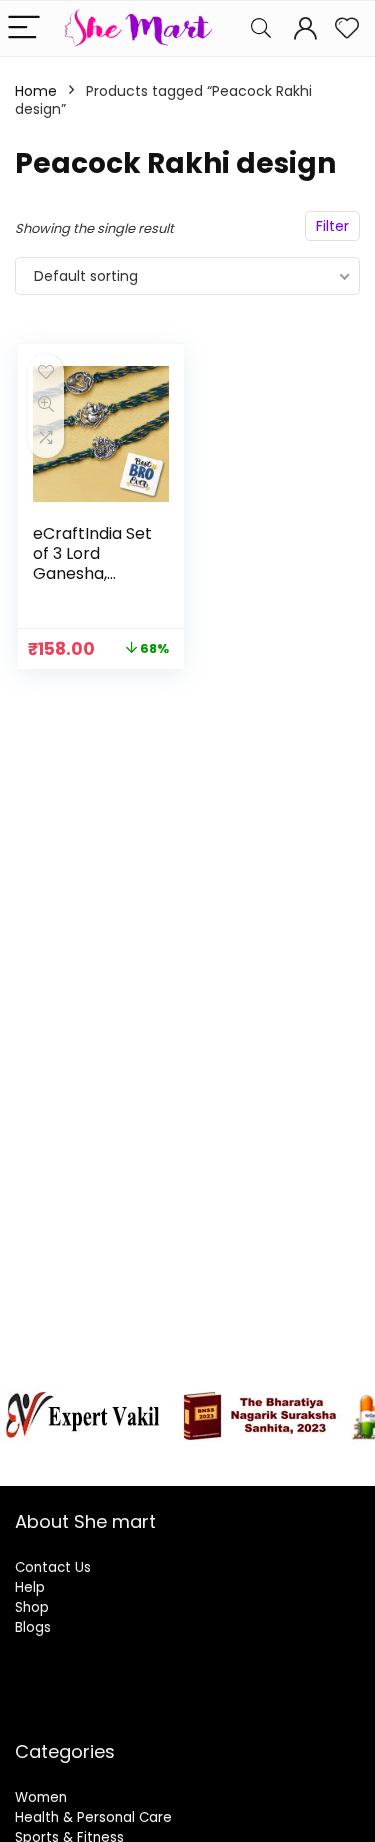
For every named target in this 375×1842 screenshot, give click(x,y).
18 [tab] (187, 1467)
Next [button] (350, 1411)
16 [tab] (360, 1456)
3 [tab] (61, 1456)
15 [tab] (337, 1456)
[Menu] (24, 28)
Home (36, 91)
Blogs (33, 1627)
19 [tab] (210, 1467)
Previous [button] (25, 1411)
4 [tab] (84, 1456)
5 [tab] (107, 1456)
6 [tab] (130, 1456)
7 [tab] (153, 1456)
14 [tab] (314, 1456)
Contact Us (53, 1567)
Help (30, 1587)
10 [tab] (222, 1456)
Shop (32, 1607)
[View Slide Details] (85, 1416)
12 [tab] (268, 1456)
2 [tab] (38, 1456)
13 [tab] (291, 1456)
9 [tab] (199, 1456)
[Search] (261, 28)
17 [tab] (164, 1467)
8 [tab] (176, 1456)
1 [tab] (15, 1456)
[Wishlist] (347, 28)
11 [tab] (245, 1456)
